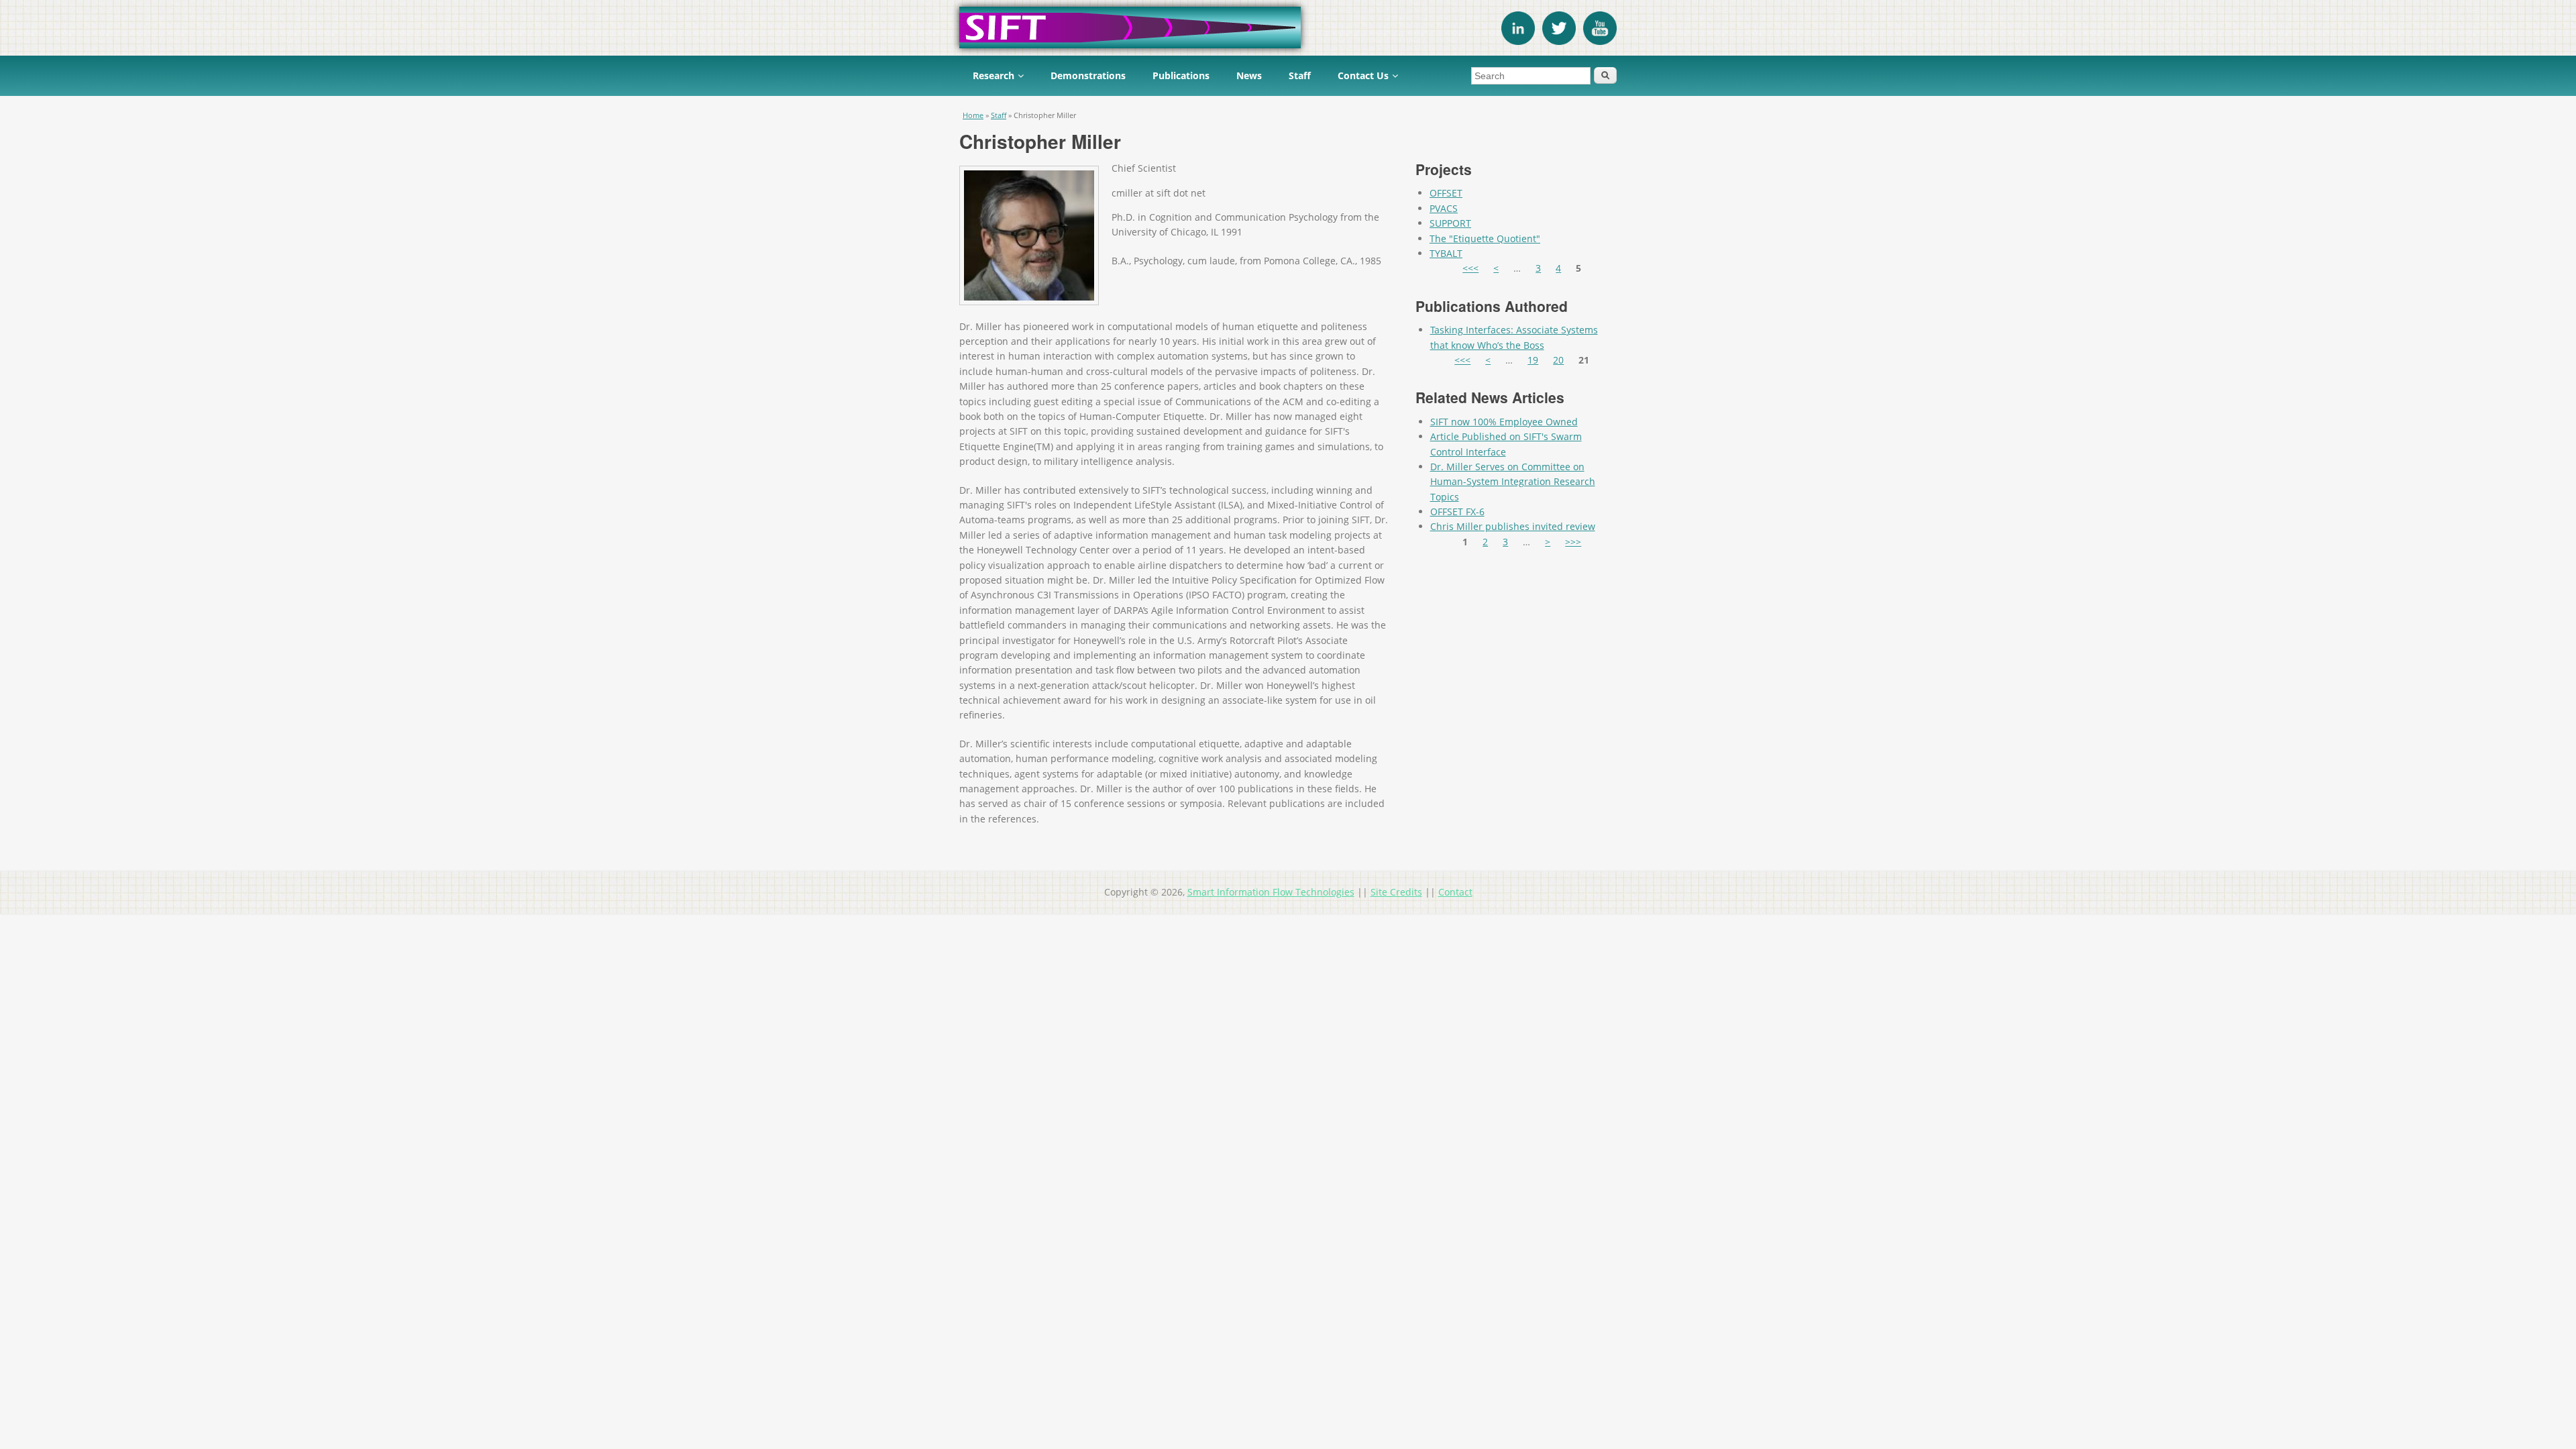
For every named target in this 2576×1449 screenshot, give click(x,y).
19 (1533, 360)
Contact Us (1363, 75)
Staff (1300, 75)
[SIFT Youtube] (1600, 41)
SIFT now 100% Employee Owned (1504, 422)
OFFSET (1446, 193)
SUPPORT (1450, 223)
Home (973, 115)
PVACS (1444, 208)
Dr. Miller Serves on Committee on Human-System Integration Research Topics (1513, 482)
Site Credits (1396, 892)
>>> (1573, 542)
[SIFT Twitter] (1559, 41)
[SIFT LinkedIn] (1518, 41)
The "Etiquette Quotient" (1485, 238)
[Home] (1288, 28)
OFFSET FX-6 (1457, 512)
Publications (1181, 75)
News (1249, 75)
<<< (1470, 268)
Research (994, 75)
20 (1558, 360)
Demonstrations (1088, 75)
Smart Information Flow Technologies (1271, 892)
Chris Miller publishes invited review (1513, 526)
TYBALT (1446, 253)
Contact (1455, 892)
